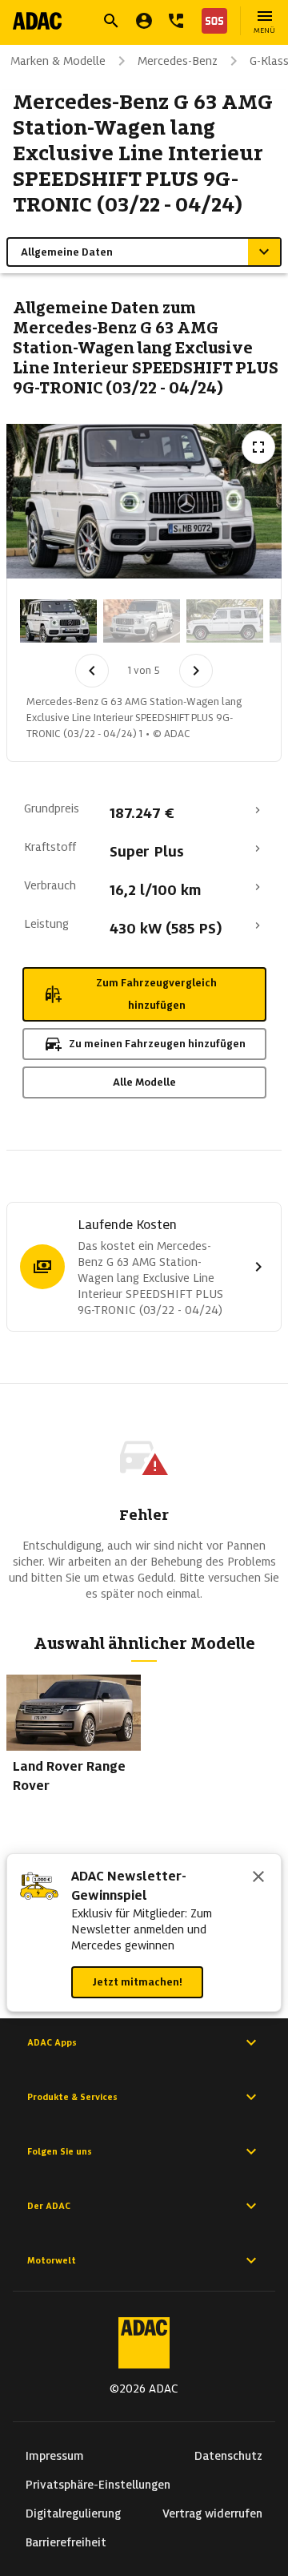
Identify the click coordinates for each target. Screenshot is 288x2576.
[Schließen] (258, 1878)
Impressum (55, 2456)
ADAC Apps (52, 2042)
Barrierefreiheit (66, 2542)
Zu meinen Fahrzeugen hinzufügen (157, 1044)
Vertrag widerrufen (212, 2514)
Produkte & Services (72, 2097)
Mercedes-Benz (178, 61)
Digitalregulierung (73, 2514)
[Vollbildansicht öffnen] (258, 447)
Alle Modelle (144, 1082)
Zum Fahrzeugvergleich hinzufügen (156, 994)
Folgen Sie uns (60, 2151)
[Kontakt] (176, 21)
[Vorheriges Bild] (92, 671)
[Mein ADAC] (144, 21)
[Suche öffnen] (111, 21)
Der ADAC (49, 2206)
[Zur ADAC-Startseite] (37, 21)
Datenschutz (228, 2456)
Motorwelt (52, 2260)
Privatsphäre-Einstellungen (98, 2485)
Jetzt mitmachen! (137, 1982)
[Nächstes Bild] (196, 671)
